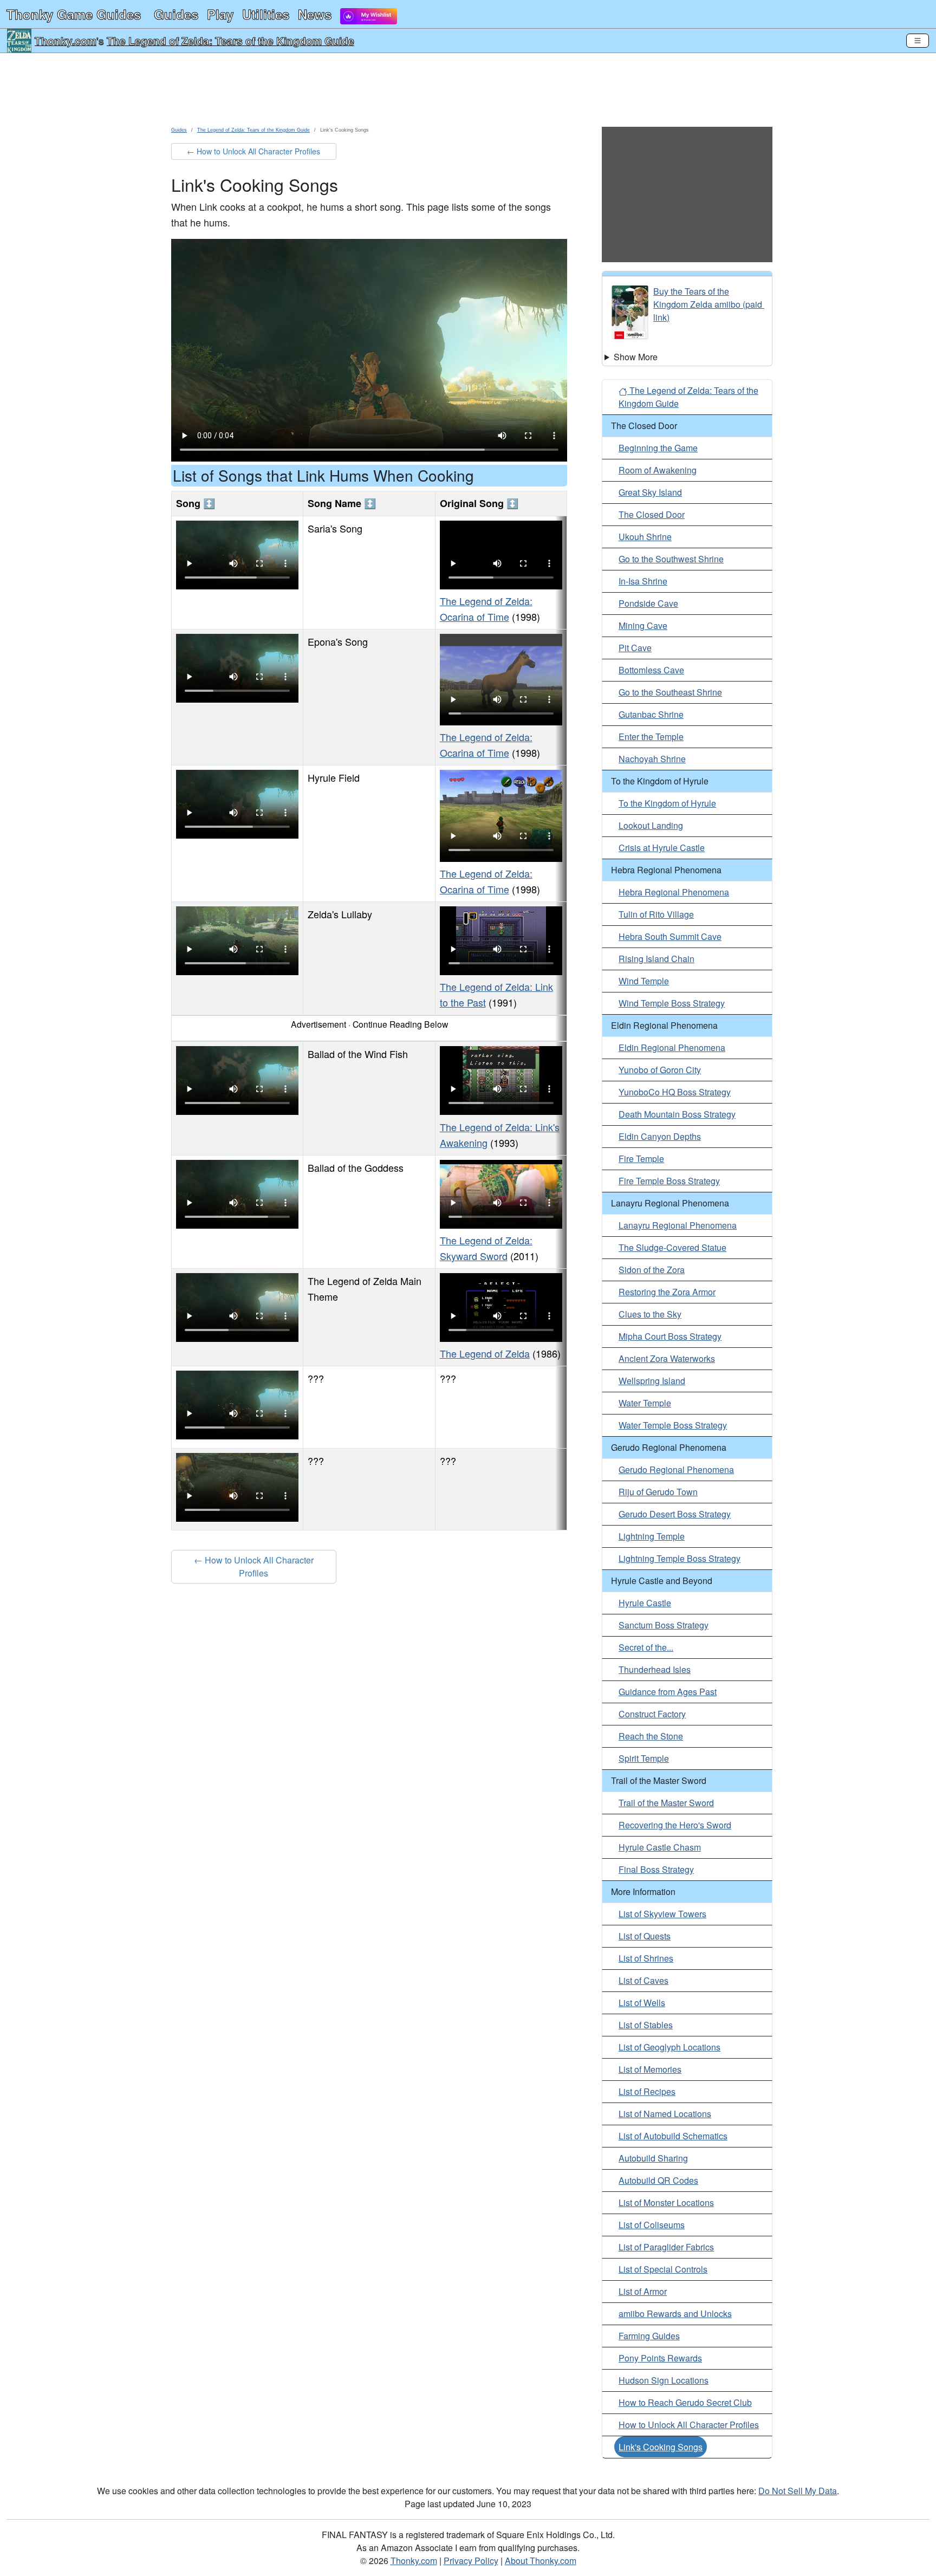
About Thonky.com (541, 2561)
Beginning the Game (658, 448)
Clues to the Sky (650, 1314)
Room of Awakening (658, 470)
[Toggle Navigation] (918, 41)
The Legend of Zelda (485, 1353)
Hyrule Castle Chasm (660, 1847)
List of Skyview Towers (662, 1914)
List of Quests (645, 1936)
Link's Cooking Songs (661, 2447)
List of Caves (643, 1980)
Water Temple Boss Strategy (673, 1425)
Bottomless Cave (651, 670)
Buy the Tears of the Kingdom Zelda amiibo (697, 298)
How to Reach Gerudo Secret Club (685, 2402)
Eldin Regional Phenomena (672, 1047)
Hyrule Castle (645, 1603)
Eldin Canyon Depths (660, 1136)
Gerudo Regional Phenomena (676, 1469)
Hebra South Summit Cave (670, 936)
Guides (176, 14)
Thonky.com (66, 41)
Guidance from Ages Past (668, 1692)
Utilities (266, 14)
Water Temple (645, 1403)
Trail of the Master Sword (666, 1803)
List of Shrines (646, 1958)
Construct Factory (652, 1714)
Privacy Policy (471, 2561)
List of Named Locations (665, 2114)
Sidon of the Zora (652, 1270)
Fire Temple (641, 1159)
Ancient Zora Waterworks (667, 1358)
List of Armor (643, 2291)
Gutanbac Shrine (651, 714)
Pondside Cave (648, 603)
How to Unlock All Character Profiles (689, 2425)
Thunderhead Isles (655, 1669)
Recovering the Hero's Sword (675, 1825)
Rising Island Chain (656, 959)
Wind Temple (644, 981)
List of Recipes (647, 2091)
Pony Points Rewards (660, 2358)
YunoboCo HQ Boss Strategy (675, 1092)
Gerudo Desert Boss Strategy (675, 1514)
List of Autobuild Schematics (673, 2136)
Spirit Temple (644, 1758)
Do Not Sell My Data (798, 2491)
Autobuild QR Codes (658, 2180)
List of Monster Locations (666, 2202)
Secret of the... (646, 1647)
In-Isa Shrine (643, 581)
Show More (636, 357)
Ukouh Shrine (645, 537)
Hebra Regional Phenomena (674, 892)
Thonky (74, 14)
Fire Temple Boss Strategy (669, 1181)
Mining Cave (643, 625)
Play (220, 14)
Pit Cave (635, 648)
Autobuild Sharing (653, 2158)
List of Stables (646, 2025)
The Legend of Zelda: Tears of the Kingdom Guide (230, 41)
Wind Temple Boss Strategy (672, 1003)
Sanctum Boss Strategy (664, 1625)
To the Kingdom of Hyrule (667, 803)
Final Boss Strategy (656, 1869)
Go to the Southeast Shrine (670, 692)
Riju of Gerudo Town (658, 1492)
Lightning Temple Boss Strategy (680, 1558)
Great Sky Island (650, 492)
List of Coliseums (652, 2225)
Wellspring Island (652, 1381)
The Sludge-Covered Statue (672, 1247)
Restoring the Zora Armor (667, 1292)
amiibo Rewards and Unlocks (675, 2314)
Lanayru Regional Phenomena (678, 1225)
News (315, 14)
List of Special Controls (663, 2269)
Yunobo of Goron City (660, 1070)
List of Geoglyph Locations (669, 2047)
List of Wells (642, 2003)
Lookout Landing (651, 825)
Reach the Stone (651, 1736)
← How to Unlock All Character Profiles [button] (253, 151)
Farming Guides (649, 2336)
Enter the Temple (651, 737)
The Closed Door (652, 514)
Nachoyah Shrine (652, 759)
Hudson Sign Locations (664, 2380)
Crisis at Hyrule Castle (662, 848)
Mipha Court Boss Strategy (670, 1336)
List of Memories (650, 2069)
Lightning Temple (652, 1536)
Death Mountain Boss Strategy (677, 1114)
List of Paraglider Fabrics (666, 2247)
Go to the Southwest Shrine (671, 559)
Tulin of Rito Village (656, 914)
